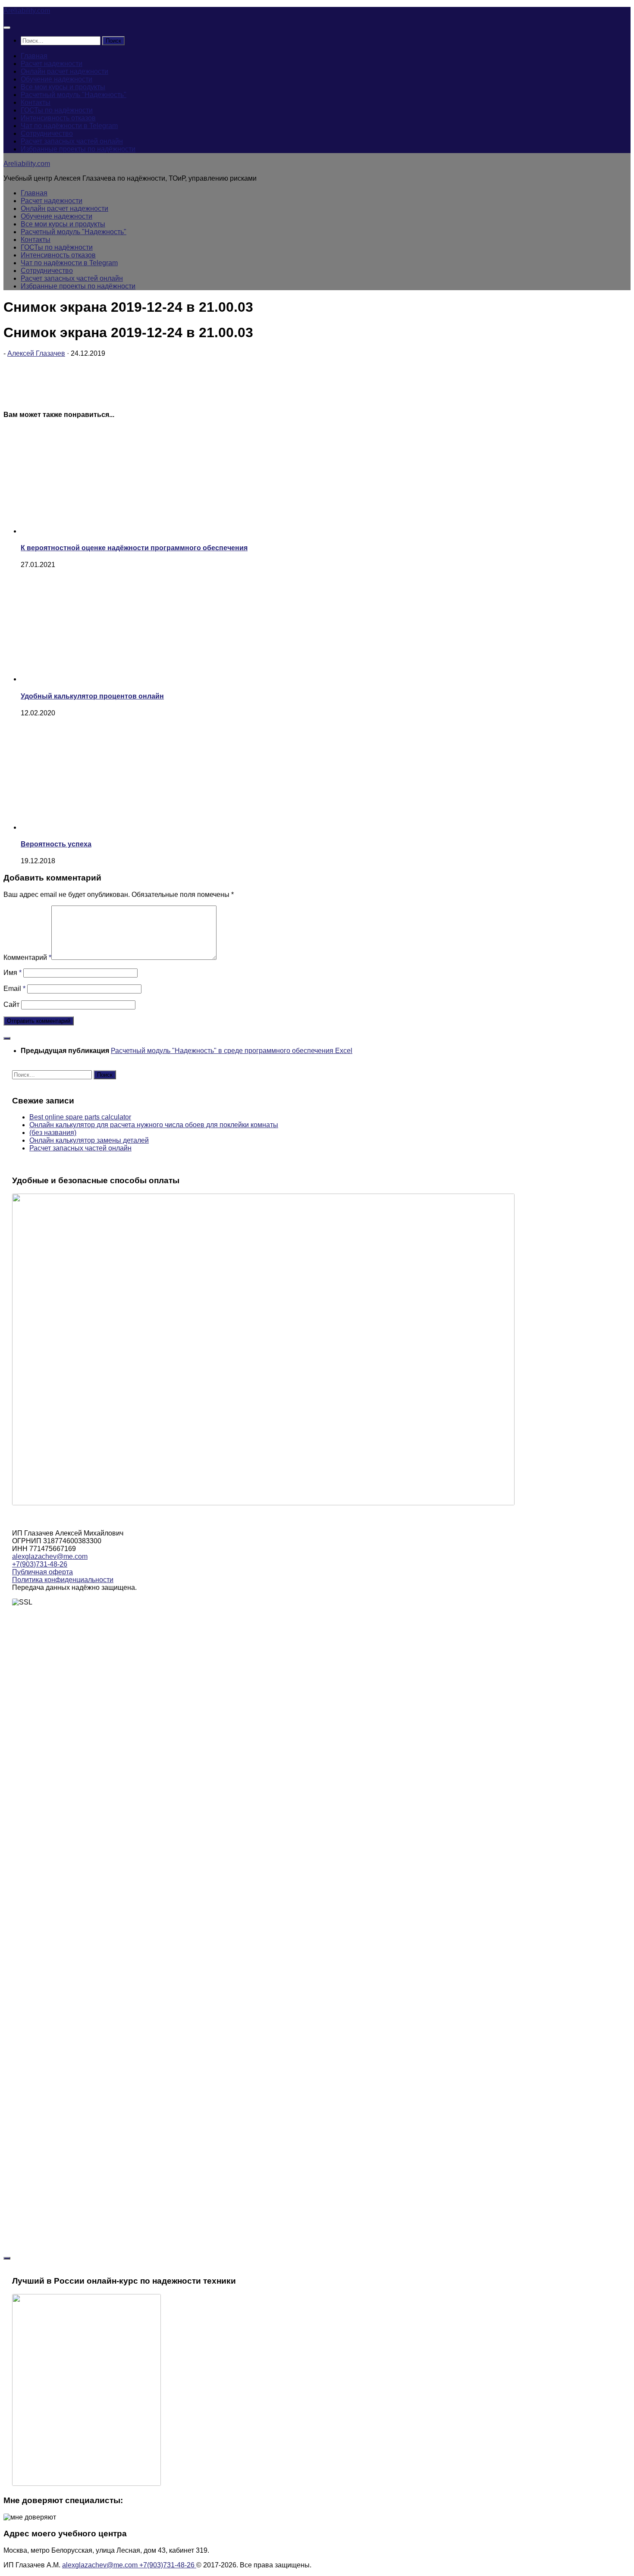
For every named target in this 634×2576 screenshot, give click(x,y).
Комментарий (27, 957)
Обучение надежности (56, 79)
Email (14, 989)
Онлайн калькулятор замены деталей (89, 1140)
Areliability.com (27, 11)
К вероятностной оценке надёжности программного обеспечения (134, 548)
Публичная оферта (42, 1572)
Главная (34, 56)
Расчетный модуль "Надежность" (74, 95)
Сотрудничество (47, 133)
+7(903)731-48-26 (40, 1564)
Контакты (36, 102)
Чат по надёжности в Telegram (69, 126)
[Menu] (7, 28)
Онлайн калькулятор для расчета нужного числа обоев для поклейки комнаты (154, 1125)
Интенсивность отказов (58, 118)
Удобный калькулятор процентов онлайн (92, 696)
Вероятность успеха (56, 844)
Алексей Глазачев (36, 353)
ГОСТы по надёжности (57, 110)
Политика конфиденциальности (63, 1580)
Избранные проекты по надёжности (78, 149)
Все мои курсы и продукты (63, 87)
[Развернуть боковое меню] (7, 1038)
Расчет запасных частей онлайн (72, 141)
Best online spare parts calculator (80, 1117)
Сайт (11, 1004)
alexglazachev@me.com (50, 1556)
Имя (13, 973)
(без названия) (53, 1133)
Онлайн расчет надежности (64, 71)
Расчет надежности (52, 64)
